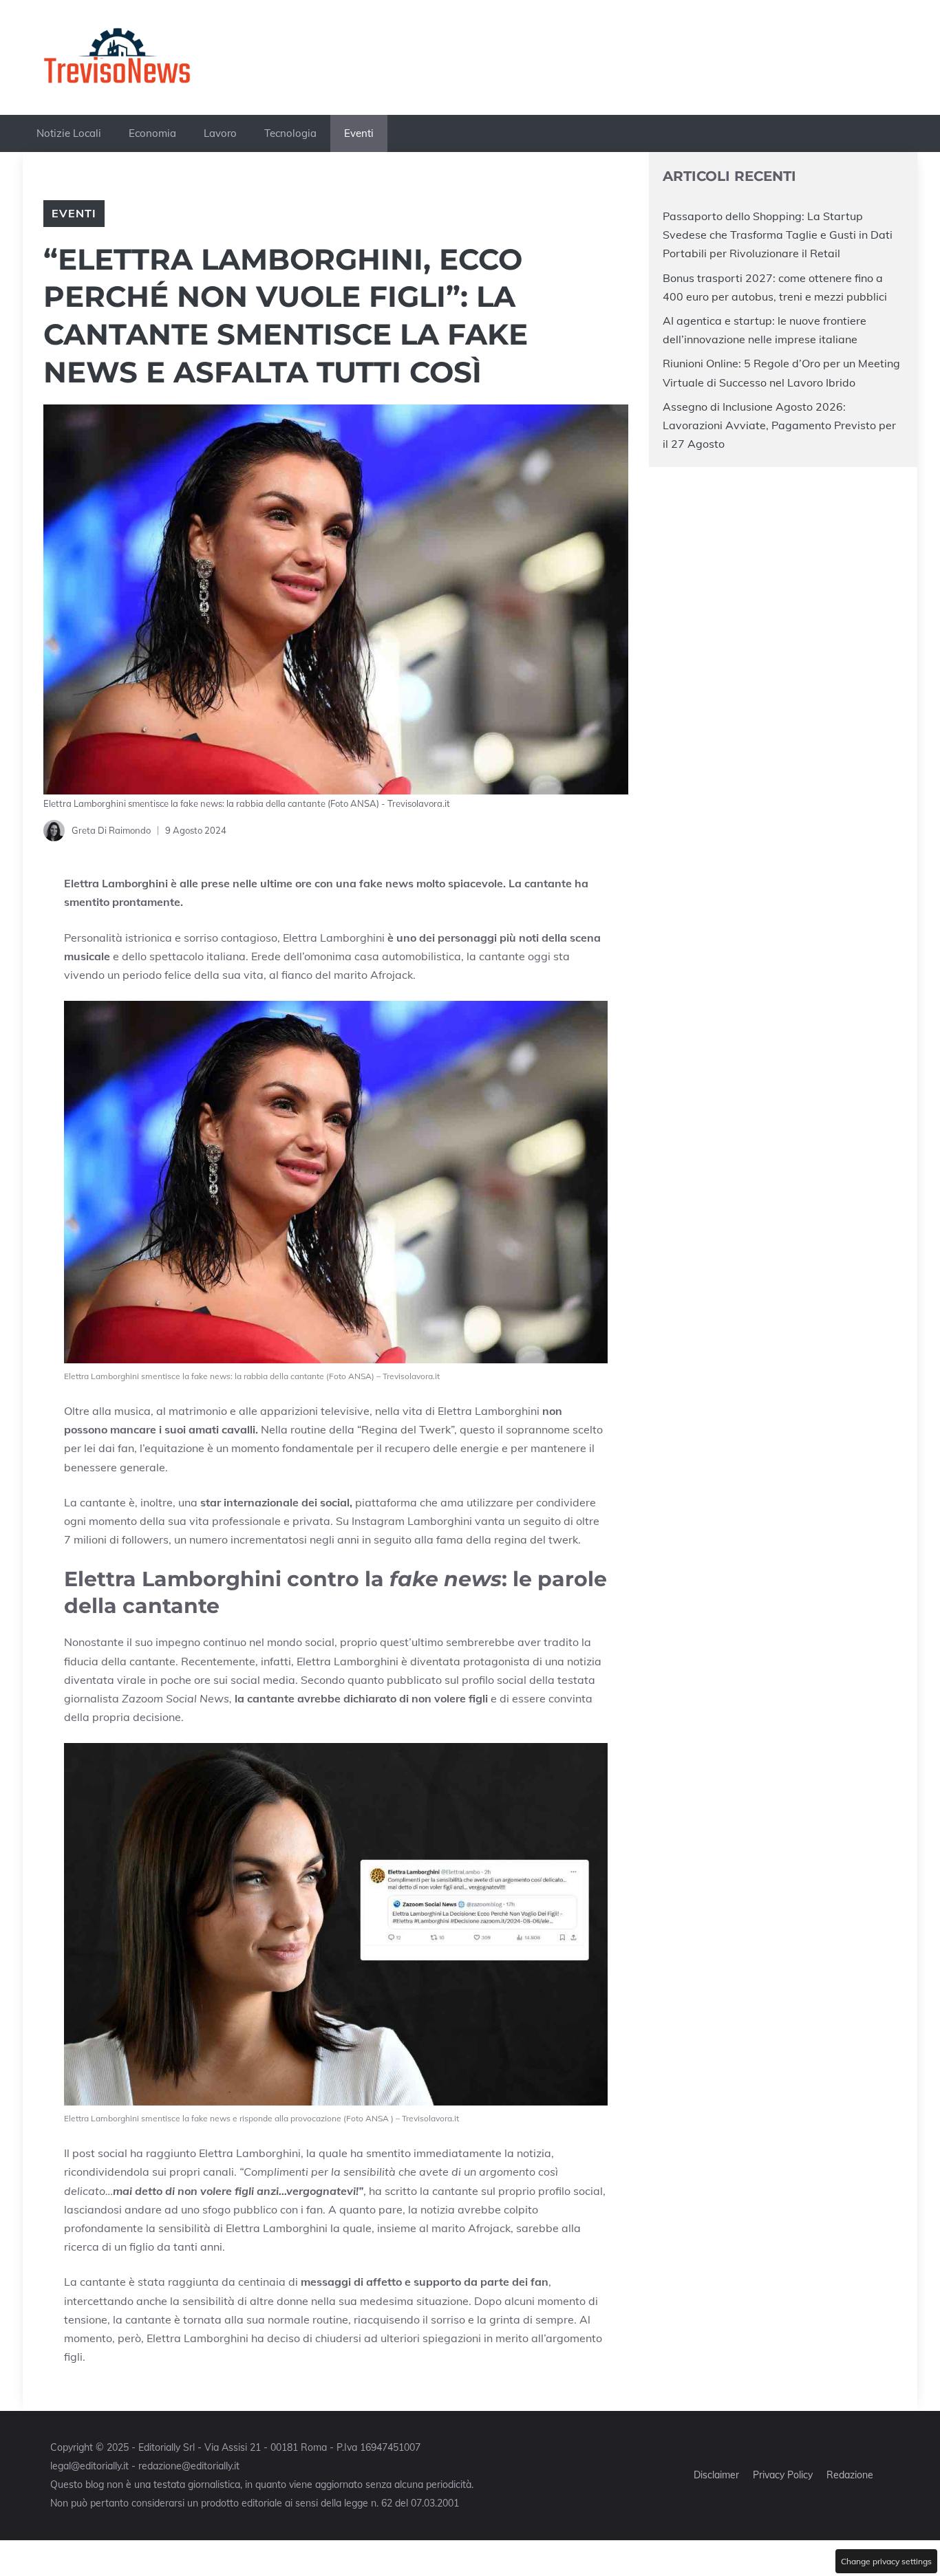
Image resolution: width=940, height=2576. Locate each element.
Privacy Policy (783, 2475)
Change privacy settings (886, 2561)
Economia (152, 133)
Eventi (359, 133)
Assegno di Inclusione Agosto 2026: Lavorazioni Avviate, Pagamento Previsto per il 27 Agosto (779, 424)
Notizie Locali (69, 133)
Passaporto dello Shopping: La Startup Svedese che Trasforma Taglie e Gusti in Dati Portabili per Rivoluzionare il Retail (778, 235)
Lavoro (220, 133)
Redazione (850, 2475)
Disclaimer (716, 2475)
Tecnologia (290, 133)
